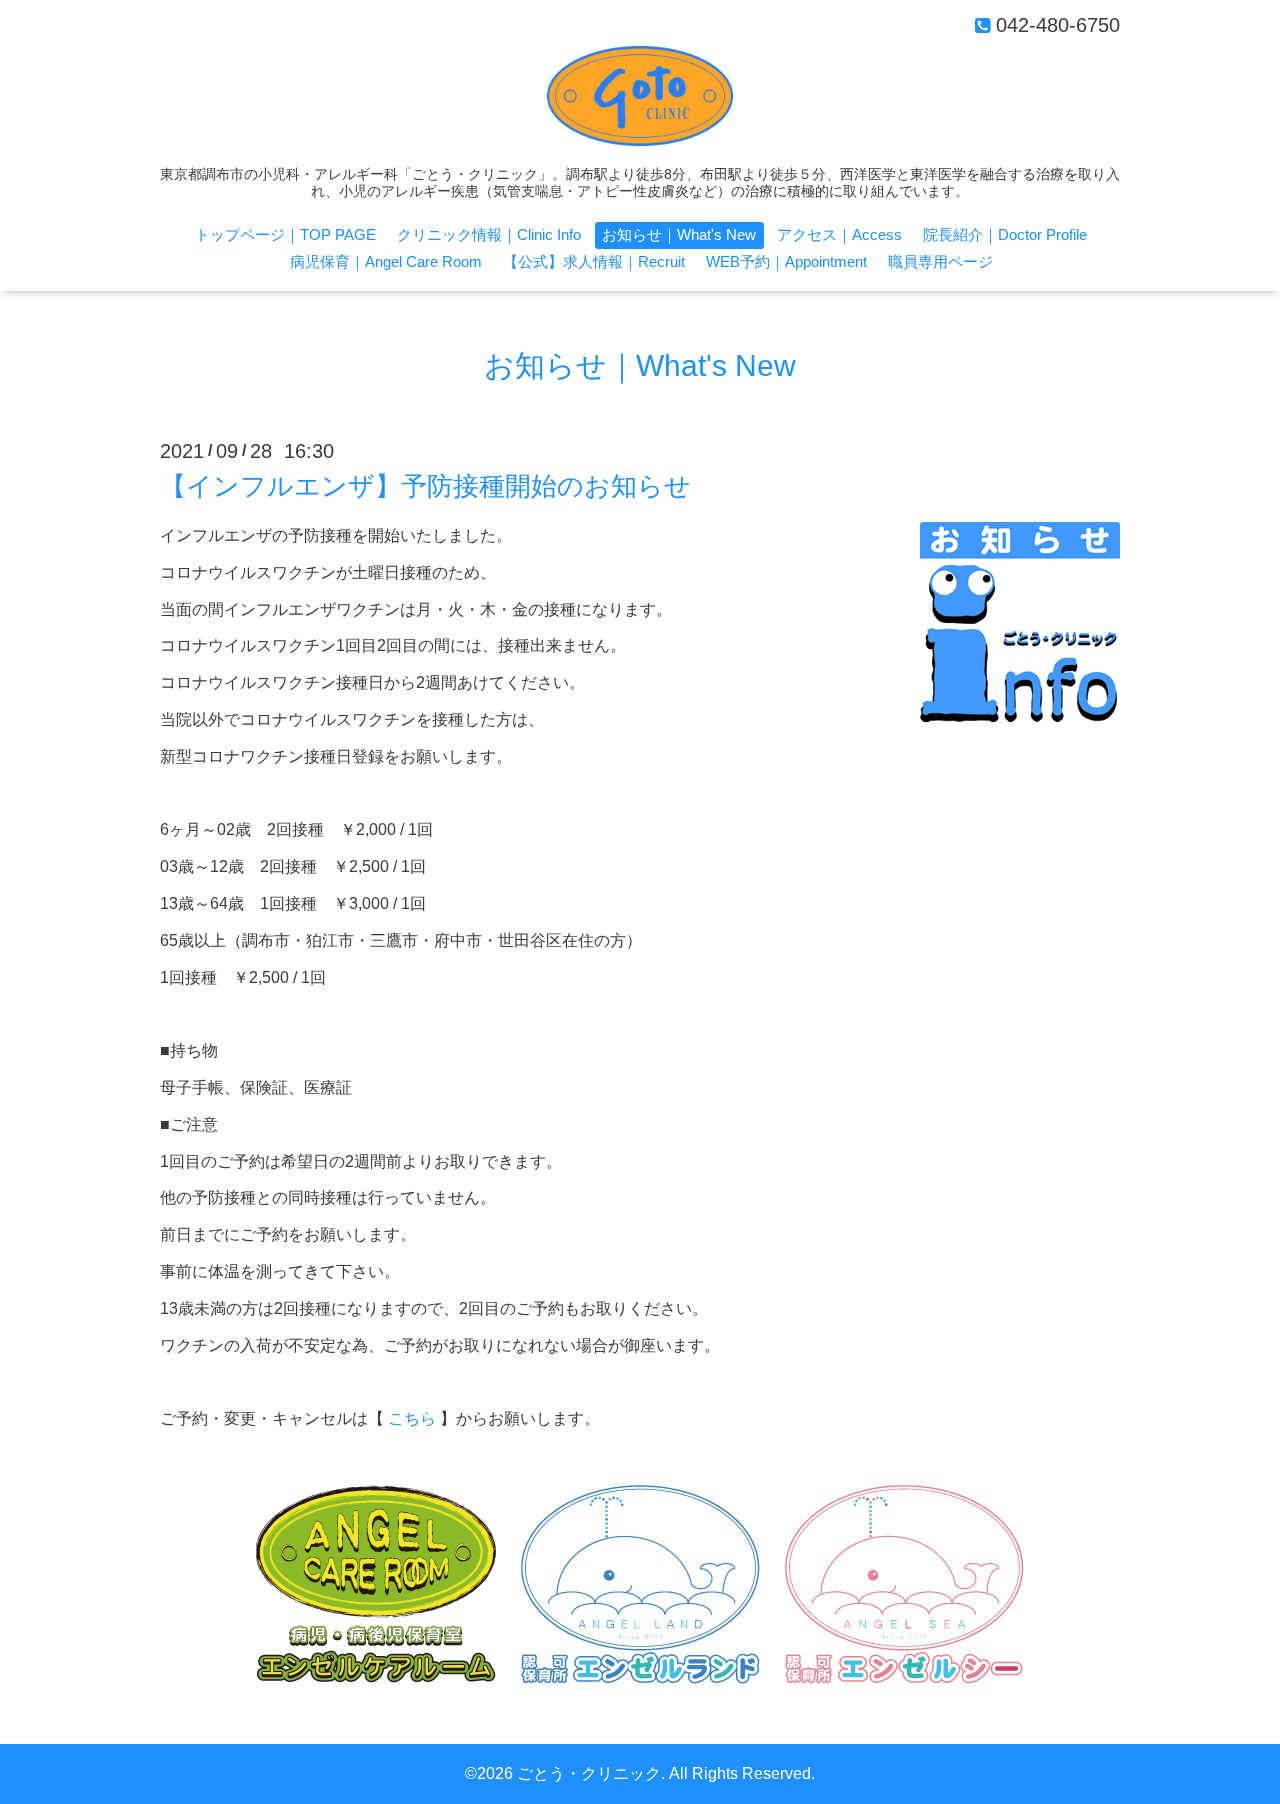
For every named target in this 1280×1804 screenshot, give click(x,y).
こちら (412, 1418)
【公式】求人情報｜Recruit (594, 261)
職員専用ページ (940, 261)
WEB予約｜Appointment (786, 261)
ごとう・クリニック (589, 1773)
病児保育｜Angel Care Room (386, 261)
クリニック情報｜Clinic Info (489, 234)
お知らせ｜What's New (679, 234)
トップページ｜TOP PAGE (285, 234)
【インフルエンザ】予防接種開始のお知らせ (425, 486)
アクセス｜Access (839, 234)
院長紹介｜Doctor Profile (1005, 234)
